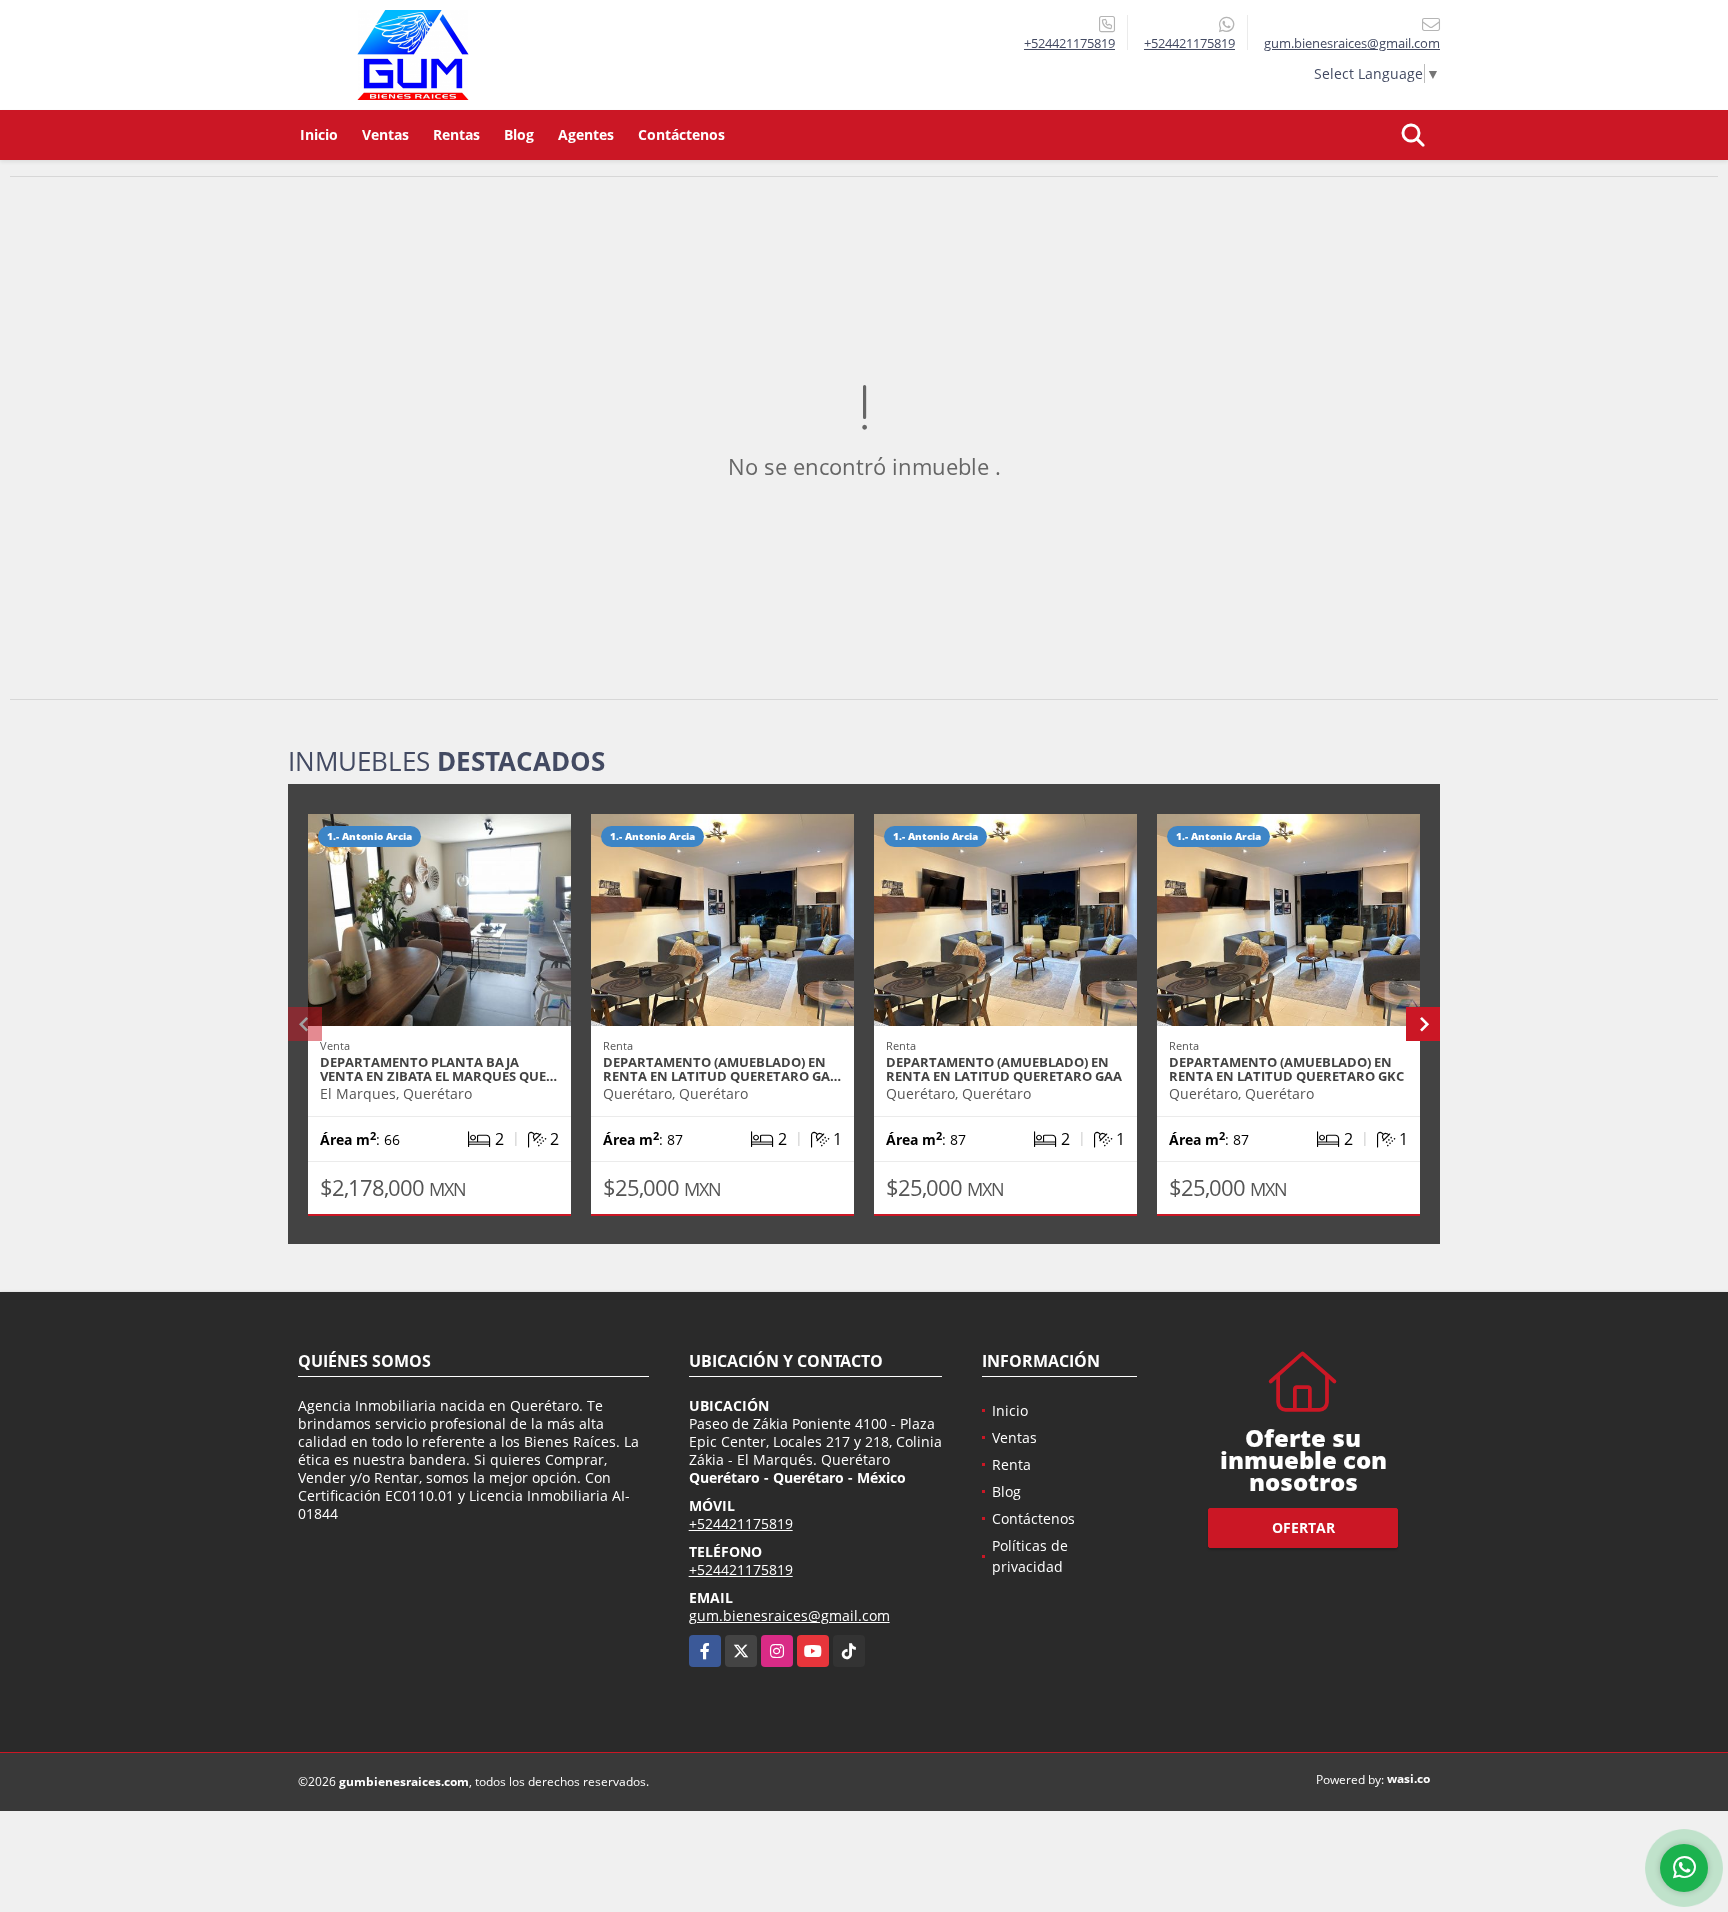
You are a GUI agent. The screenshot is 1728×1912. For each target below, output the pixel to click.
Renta (1011, 1464)
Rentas (456, 134)
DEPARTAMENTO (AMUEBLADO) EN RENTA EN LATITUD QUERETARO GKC (1286, 1069)
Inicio (319, 134)
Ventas (385, 134)
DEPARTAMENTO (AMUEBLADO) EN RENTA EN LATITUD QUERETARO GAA (1004, 1069)
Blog (519, 134)
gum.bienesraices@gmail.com (789, 1615)
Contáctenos (681, 134)
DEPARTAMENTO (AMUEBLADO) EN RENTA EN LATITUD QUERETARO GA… (722, 1069)
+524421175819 (1069, 43)
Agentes (586, 134)
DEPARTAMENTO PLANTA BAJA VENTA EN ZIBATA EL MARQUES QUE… (438, 1069)
